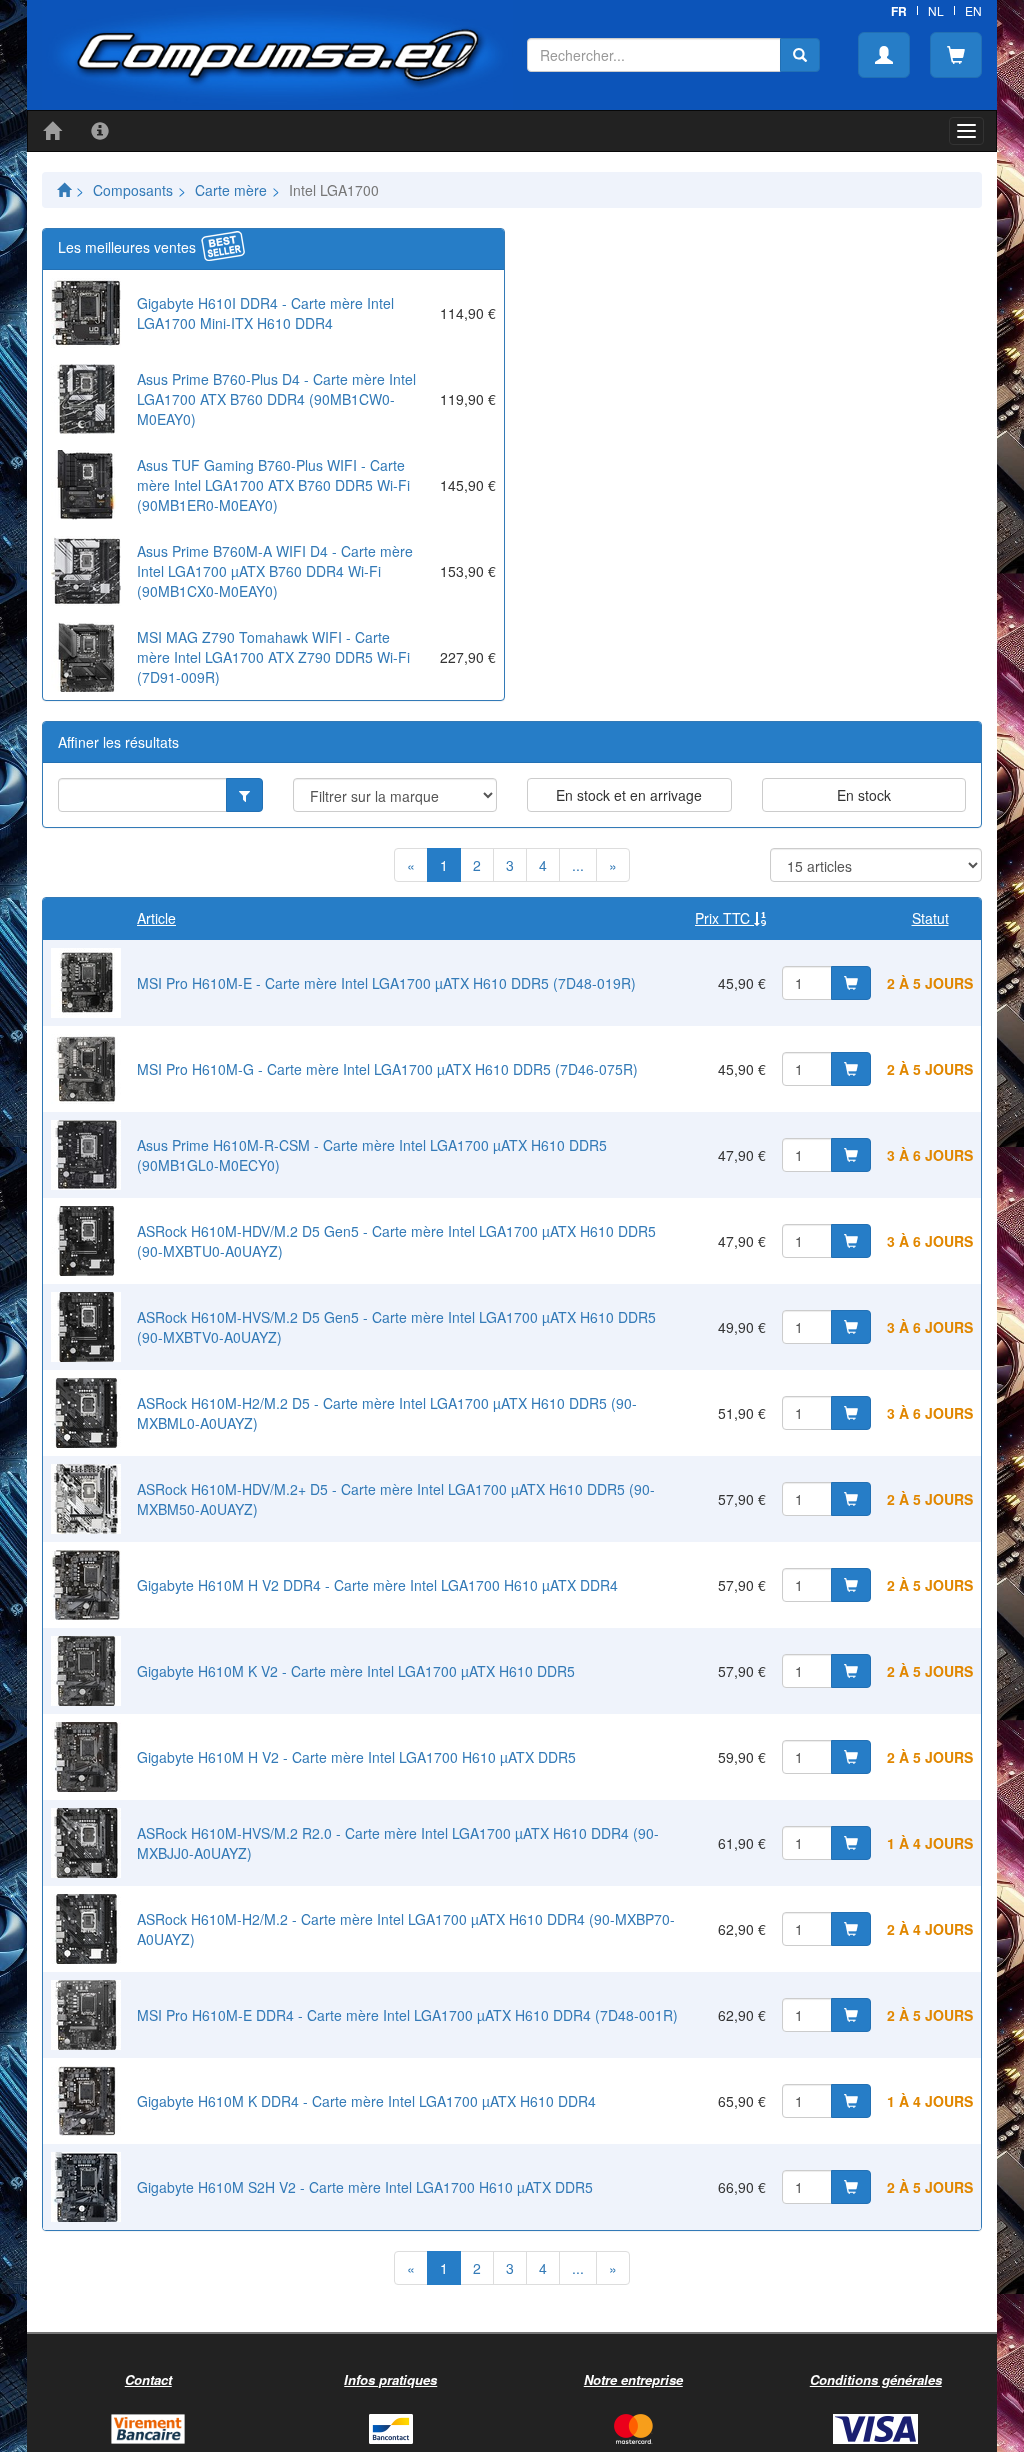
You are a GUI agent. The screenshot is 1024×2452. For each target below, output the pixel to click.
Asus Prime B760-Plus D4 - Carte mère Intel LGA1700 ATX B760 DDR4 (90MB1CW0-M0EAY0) (276, 399)
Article (156, 918)
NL (936, 10)
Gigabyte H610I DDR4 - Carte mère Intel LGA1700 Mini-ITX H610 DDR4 (265, 313)
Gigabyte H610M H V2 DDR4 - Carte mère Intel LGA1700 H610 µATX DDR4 (377, 1585)
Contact (148, 2379)
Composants (133, 190)
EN (973, 10)
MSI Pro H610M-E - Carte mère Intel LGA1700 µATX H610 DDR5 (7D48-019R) (386, 983)
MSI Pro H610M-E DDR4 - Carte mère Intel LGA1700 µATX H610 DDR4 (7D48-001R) (407, 2015)
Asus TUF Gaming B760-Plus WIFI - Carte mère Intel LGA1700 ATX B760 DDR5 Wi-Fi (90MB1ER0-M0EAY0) (273, 485)
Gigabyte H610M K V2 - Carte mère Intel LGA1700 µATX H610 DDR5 (356, 1671)
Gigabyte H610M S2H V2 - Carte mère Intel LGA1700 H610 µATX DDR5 (365, 2187)
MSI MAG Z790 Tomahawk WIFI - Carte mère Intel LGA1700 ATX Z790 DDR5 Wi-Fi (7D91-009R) (273, 657)
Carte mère (231, 190)
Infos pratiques (390, 2379)
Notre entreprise (633, 2379)
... (578, 865)
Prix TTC (724, 918)
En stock (864, 795)
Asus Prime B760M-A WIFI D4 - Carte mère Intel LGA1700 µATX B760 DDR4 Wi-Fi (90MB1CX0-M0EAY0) (275, 571)
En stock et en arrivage (629, 795)
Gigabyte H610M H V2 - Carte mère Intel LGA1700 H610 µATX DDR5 (356, 1757)
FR (899, 11)
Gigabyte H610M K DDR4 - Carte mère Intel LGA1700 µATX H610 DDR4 (366, 2101)
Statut (930, 918)
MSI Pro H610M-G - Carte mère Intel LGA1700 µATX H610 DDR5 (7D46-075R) (387, 1069)
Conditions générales (876, 2379)
